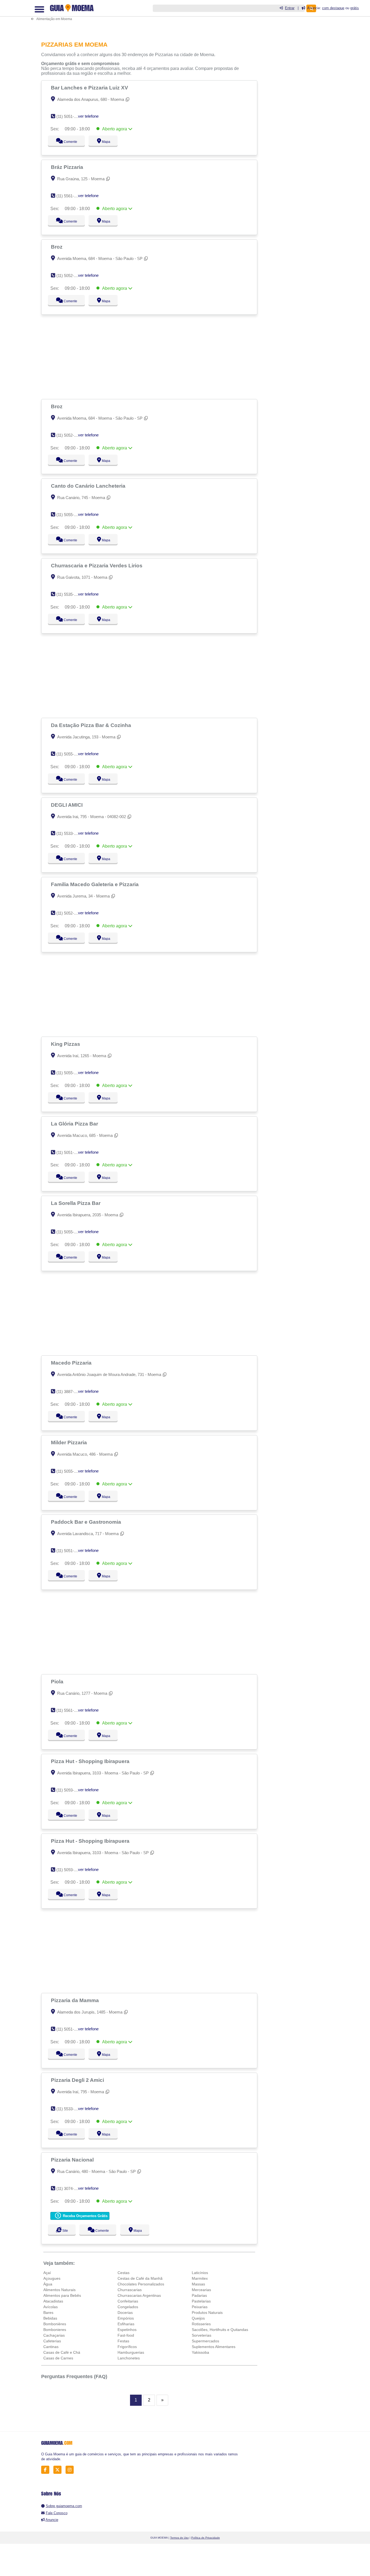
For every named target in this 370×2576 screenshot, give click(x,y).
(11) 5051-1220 (69, 2029)
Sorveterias (202, 2335)
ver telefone (88, 116)
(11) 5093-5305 (69, 1790)
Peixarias (200, 2307)
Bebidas (50, 2318)
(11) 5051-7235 (69, 1551)
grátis (355, 8)
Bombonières (55, 2324)
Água (48, 2284)
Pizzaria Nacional (73, 2160)
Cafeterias (52, 2341)
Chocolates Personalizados (141, 2284)
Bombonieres (55, 2330)
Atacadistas (53, 2301)
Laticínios (200, 2273)
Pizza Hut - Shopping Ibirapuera (91, 1761)
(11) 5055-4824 (69, 1073)
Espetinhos (127, 2330)
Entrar (290, 8)
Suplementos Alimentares (214, 2347)
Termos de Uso (179, 2538)
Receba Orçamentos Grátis (85, 2216)
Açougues (52, 2278)
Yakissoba (200, 2352)
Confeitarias (128, 2301)
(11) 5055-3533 (69, 1471)
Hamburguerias (131, 2352)
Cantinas (51, 2347)
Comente (67, 142)
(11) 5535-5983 (69, 594)
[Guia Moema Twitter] (59, 2470)
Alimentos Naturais (59, 2290)
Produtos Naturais (207, 2313)
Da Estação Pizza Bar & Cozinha (92, 725)
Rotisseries (201, 2324)
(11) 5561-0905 (69, 196)
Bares (48, 2313)
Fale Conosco (57, 2513)
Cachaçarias (54, 2335)
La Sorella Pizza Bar (76, 1203)
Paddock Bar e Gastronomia (87, 1522)
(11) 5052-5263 (69, 276)
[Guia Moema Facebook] (47, 2470)
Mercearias (201, 2290)
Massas (198, 2284)
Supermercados (205, 2341)
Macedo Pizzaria (72, 1363)
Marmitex (200, 2278)
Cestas (124, 2273)
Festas (123, 2341)
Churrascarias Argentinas (139, 2295)
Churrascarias (130, 2290)
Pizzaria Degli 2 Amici (78, 2080)
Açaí (47, 2273)
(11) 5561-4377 (69, 1710)
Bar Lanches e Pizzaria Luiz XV (90, 88)
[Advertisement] (151, 17)
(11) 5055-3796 (69, 1232)
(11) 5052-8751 (69, 913)
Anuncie (52, 2520)
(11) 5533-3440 (69, 833)
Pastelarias (201, 2301)
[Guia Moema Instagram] (71, 2470)
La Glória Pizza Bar (75, 1124)
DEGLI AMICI (67, 805)
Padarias (199, 2295)
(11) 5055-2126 (69, 515)
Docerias (125, 2313)
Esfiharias (126, 2324)
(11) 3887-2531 (69, 1392)
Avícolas (51, 2307)
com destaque (333, 8)
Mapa (105, 142)
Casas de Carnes (58, 2358)
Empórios (126, 2318)
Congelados (128, 2307)
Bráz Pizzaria (68, 167)
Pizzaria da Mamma (76, 2000)
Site (64, 2231)
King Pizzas (66, 1044)
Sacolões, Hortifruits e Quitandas (220, 2330)
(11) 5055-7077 (69, 754)
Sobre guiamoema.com (64, 2506)
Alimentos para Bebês (62, 2295)
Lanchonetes (129, 2358)
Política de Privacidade (206, 2538)
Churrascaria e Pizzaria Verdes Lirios (97, 565)
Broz (57, 247)
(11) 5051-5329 (69, 1152)
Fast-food (126, 2335)
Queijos (198, 2318)
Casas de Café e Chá (62, 2352)
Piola (58, 1681)
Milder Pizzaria (70, 1442)
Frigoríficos (127, 2347)
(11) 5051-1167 (69, 116)
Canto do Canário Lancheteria (89, 486)
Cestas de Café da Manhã (140, 2278)
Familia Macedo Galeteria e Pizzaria (95, 884)
